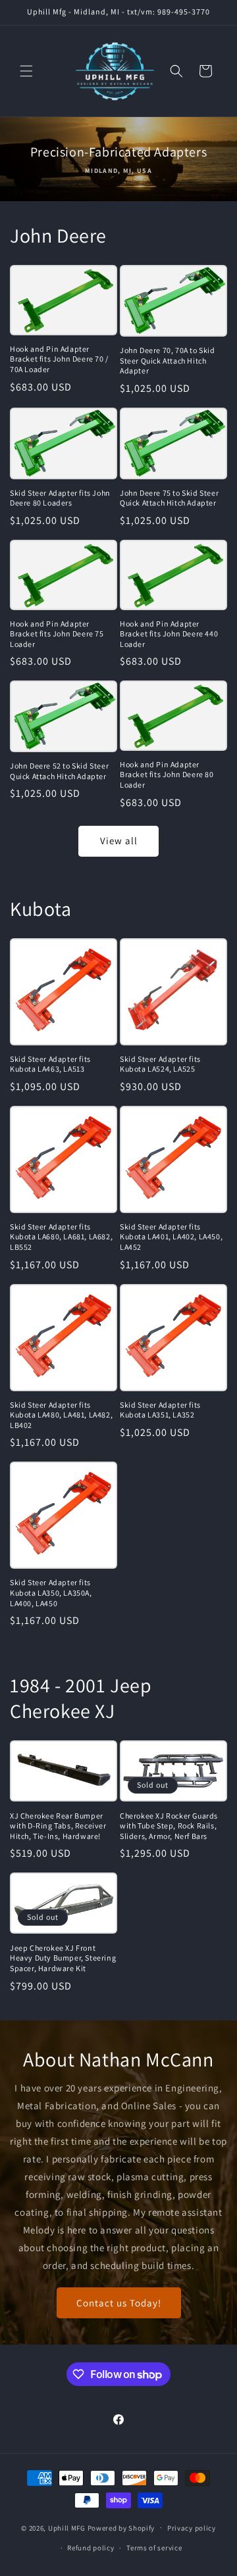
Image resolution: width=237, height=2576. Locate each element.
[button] (26, 71)
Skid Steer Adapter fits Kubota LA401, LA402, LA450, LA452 (171, 1237)
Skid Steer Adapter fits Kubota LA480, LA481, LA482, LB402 (61, 1415)
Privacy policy (192, 2528)
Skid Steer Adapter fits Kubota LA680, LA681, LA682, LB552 (61, 1237)
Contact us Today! (119, 2302)
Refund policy (91, 2548)
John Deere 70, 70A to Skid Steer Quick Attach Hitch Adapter (168, 360)
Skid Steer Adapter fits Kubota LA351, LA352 (160, 1410)
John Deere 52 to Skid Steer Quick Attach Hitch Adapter (59, 771)
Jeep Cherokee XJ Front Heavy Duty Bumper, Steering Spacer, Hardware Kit (63, 1958)
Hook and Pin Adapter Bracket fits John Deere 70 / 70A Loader (59, 359)
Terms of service (154, 2548)
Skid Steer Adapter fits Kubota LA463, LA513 (50, 1064)
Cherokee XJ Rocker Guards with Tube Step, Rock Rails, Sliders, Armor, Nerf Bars (169, 1826)
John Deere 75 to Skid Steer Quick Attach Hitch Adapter (169, 498)
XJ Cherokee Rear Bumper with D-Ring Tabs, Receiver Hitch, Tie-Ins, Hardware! (58, 1826)
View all (119, 841)
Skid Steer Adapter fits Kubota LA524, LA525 (160, 1064)
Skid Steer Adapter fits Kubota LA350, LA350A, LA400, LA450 (51, 1592)
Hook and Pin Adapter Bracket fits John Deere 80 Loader (167, 775)
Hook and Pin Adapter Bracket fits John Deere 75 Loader (57, 634)
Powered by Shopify (121, 2527)
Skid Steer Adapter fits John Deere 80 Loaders (60, 498)
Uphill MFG (67, 2527)
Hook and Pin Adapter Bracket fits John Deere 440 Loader (169, 634)
